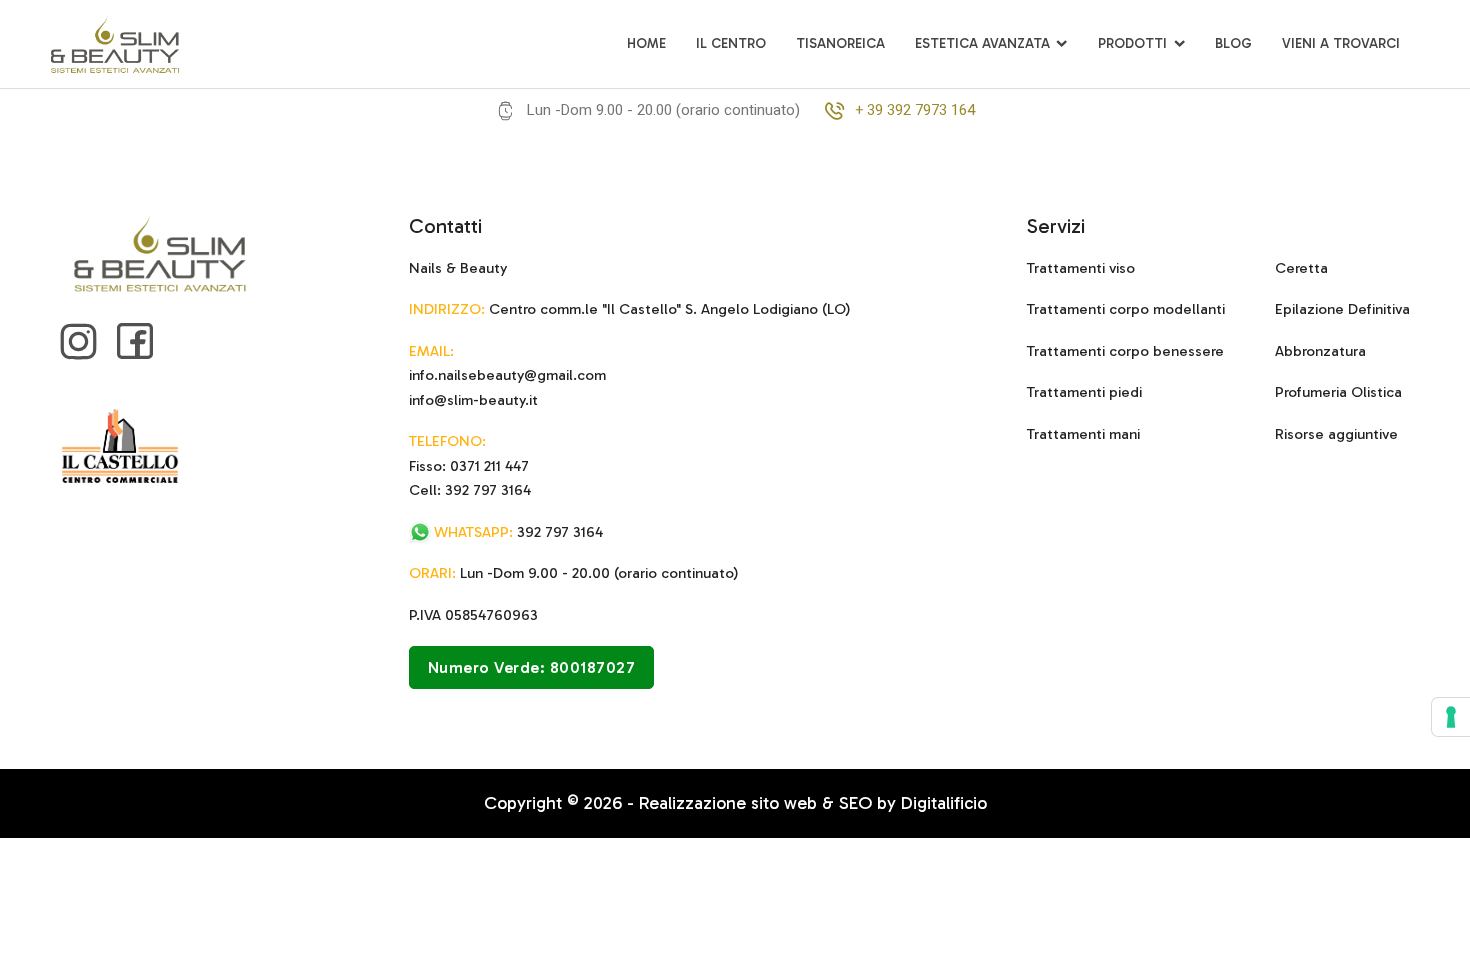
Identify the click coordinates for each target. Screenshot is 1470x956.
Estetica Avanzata (982, 43)
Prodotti (1132, 43)
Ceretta (1301, 268)
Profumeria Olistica (1338, 392)
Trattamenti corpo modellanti (1126, 309)
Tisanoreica (840, 43)
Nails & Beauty (458, 268)
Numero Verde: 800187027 (532, 667)
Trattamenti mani (1083, 434)
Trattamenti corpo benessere (1125, 351)
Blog (1233, 43)
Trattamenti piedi (1084, 392)
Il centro (731, 43)
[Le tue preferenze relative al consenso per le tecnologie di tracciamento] (1451, 717)
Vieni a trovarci (1341, 43)
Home (646, 43)
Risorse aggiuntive (1336, 434)
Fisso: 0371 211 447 (469, 466)
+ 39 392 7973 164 (915, 110)
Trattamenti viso (1081, 268)
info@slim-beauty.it (473, 400)
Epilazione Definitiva (1342, 309)
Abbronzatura (1320, 351)
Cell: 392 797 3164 (470, 490)
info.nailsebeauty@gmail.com (507, 375)
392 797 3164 (518, 532)
